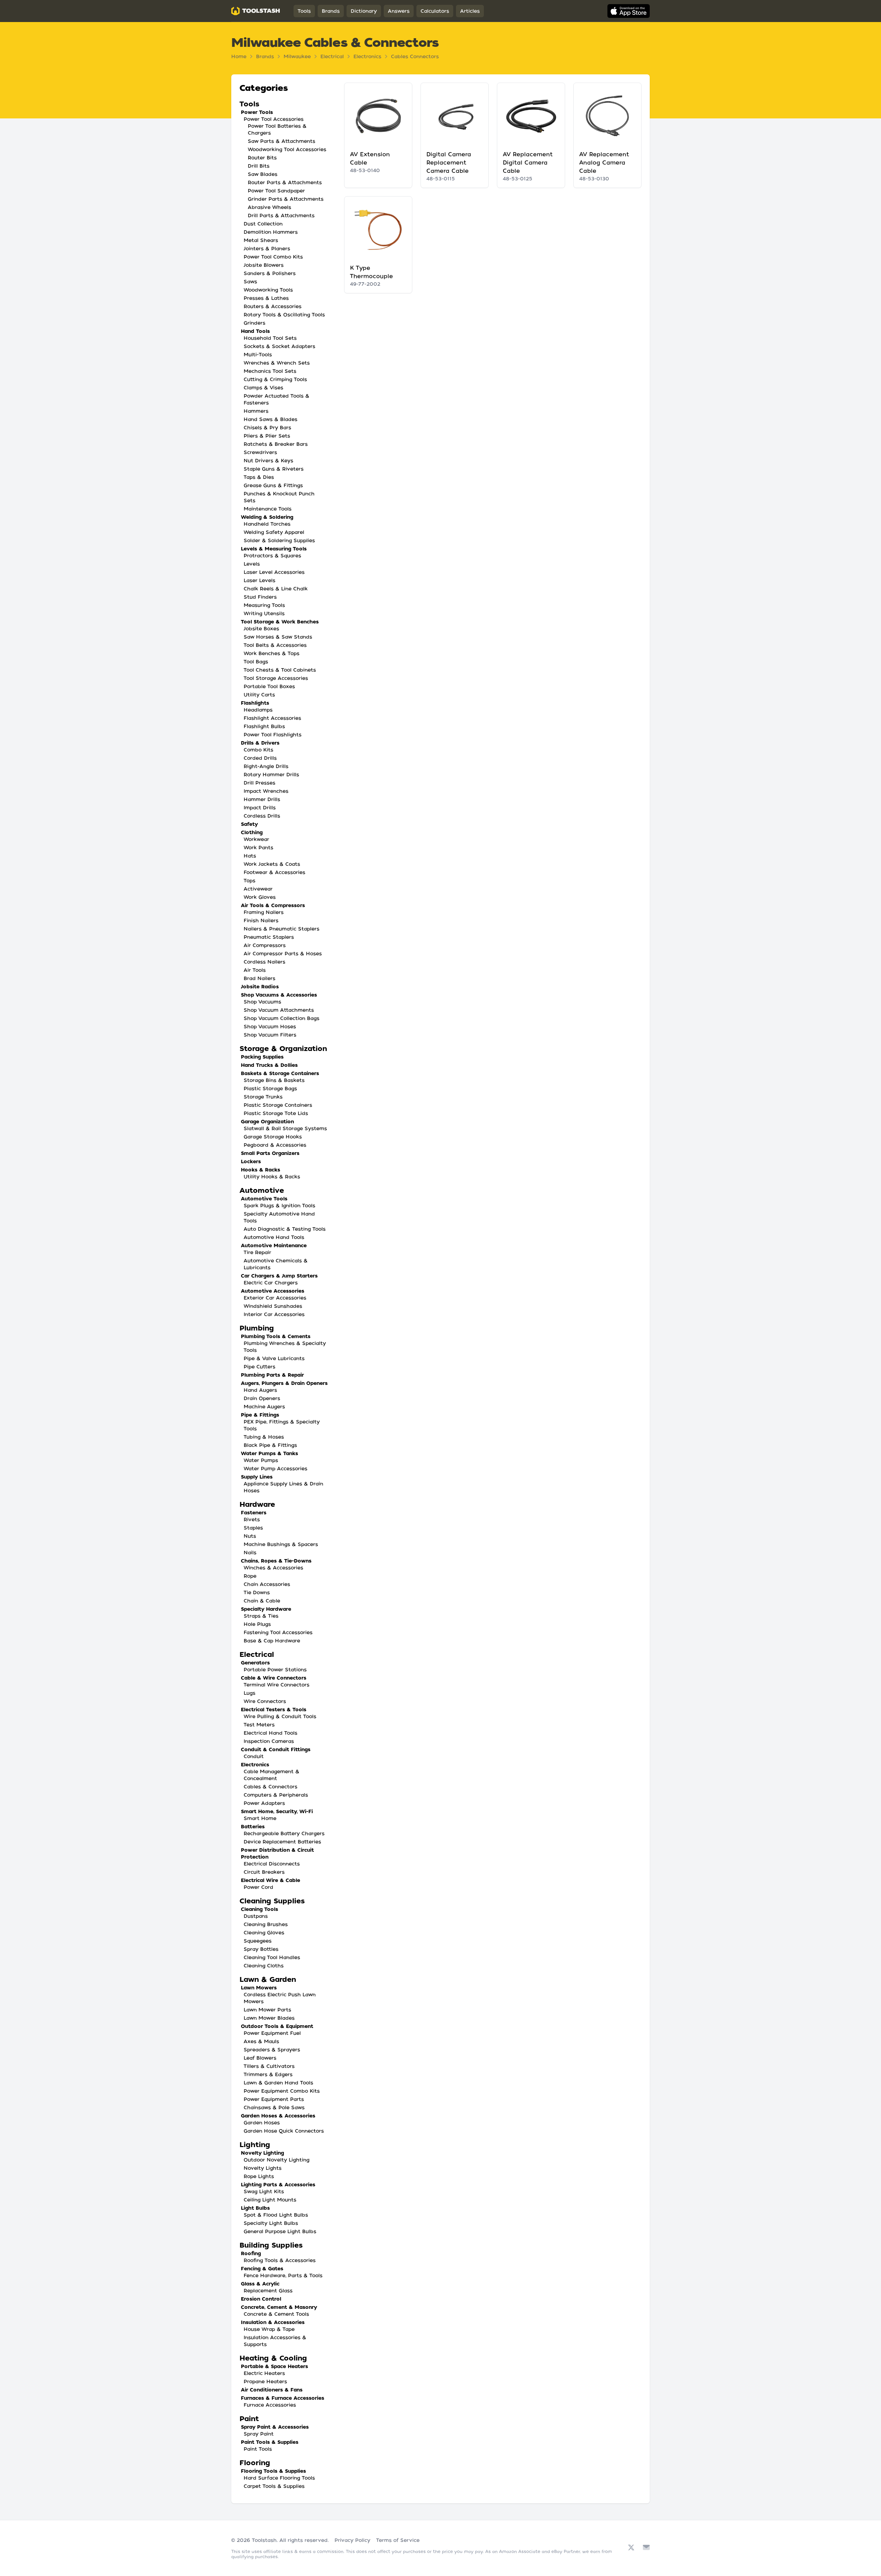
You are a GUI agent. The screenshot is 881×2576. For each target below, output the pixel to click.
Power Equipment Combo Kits (282, 2091)
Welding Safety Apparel (274, 532)
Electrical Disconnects (272, 1864)
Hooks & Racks (261, 1170)
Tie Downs (257, 1592)
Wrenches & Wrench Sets (277, 363)
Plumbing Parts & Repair (272, 1375)
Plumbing (257, 1328)
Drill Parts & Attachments (281, 215)
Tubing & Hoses (264, 1437)
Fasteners (254, 1513)
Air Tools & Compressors (273, 905)
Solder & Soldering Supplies (279, 540)
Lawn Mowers (259, 1988)
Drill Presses (259, 783)
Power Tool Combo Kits (273, 257)
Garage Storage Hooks (273, 1137)
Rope (250, 1576)
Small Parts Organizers (270, 1153)
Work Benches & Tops (272, 653)
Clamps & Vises (263, 388)
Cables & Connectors (270, 1787)
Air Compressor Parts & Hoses (283, 954)
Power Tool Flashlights (273, 735)
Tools (304, 11)
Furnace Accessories (270, 2405)
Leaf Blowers (260, 2058)
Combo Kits (258, 750)
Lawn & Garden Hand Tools (278, 2083)
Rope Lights (259, 2176)
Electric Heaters (264, 2373)
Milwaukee (297, 56)
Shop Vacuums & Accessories (279, 995)
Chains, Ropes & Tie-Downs (276, 1561)
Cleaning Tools (259, 1909)
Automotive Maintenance (274, 1245)
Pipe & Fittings (260, 1415)
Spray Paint (259, 2434)
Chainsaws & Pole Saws (274, 2107)
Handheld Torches (267, 524)
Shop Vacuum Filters (270, 1035)
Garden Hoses (262, 2123)
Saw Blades (263, 174)
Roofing (251, 2253)
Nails (250, 1553)
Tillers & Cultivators (269, 2066)
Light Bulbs (255, 2208)
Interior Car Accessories (274, 1314)
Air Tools (255, 970)
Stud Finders (260, 597)
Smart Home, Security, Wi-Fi (277, 1811)
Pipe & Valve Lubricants (274, 1358)
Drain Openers (262, 1398)
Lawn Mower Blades (269, 2018)
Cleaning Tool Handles (272, 1957)
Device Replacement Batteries (282, 1842)
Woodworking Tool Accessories (287, 149)
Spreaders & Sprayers (272, 2050)
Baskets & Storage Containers (280, 1073)
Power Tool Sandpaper (276, 191)
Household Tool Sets (270, 338)
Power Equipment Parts (274, 2099)
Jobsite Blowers (264, 265)
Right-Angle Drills (266, 766)
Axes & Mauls (261, 2041)
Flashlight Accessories (272, 718)
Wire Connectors (265, 1701)
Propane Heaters (265, 2382)
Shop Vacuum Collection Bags (282, 1018)
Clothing (252, 832)
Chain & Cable (262, 1601)
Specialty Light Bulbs (271, 2223)
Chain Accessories (267, 1584)
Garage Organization (267, 1122)
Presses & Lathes (266, 298)
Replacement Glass (268, 2291)
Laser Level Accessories (274, 572)
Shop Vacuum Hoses (270, 1027)
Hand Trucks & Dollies (269, 1065)
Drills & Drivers (260, 743)
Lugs (250, 1693)
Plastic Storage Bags (270, 1089)
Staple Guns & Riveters (274, 469)
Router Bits (262, 158)
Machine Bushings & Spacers (281, 1544)
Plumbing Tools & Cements (276, 1336)
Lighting (255, 2145)
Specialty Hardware (266, 1609)
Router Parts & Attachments (285, 182)
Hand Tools (255, 331)
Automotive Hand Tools (274, 1237)
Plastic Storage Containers (278, 1105)
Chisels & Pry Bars (267, 428)
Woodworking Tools (268, 290)
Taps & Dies (259, 477)
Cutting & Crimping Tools (275, 379)
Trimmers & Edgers (268, 2074)
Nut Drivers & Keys (268, 461)
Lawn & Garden (268, 1979)
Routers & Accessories (273, 306)
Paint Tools (258, 2449)
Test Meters (259, 1725)
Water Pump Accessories (275, 1469)
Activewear (258, 889)
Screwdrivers (260, 452)
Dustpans (256, 1916)
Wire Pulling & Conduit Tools (280, 1716)
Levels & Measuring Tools (274, 549)
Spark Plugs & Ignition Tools (279, 1206)
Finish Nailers (261, 921)
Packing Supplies (262, 1057)
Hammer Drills (262, 799)
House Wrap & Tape (269, 2329)
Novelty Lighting (262, 2153)
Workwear (256, 839)
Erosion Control (261, 2299)
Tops (250, 881)
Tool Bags (256, 662)
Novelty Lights (263, 2168)
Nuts (250, 1536)
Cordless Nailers (264, 962)
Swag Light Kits (264, 2191)
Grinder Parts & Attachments (286, 199)
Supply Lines (257, 1477)
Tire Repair (257, 1252)
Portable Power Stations (275, 1670)
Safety (249, 824)
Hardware (257, 1504)
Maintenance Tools (268, 509)
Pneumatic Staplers (269, 937)
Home (239, 56)
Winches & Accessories (273, 1568)
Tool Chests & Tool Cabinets (280, 670)
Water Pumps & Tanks (269, 1453)
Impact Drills (260, 808)
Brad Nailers (259, 978)
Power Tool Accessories (274, 119)
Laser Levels (259, 580)
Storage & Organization (283, 1049)
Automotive (262, 1190)
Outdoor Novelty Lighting (277, 2160)
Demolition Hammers (271, 232)
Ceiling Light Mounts (270, 2200)
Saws (250, 282)
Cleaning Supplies (272, 1901)
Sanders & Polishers (270, 273)
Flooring (255, 2463)
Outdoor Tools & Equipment (277, 2026)
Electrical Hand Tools (270, 1733)
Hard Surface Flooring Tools (279, 2478)
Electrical (332, 56)
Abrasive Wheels (269, 207)
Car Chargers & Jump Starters (279, 1276)
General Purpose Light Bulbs (280, 2231)
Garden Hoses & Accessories (278, 2116)
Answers (399, 11)
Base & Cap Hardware (272, 1641)
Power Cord (258, 1887)
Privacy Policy (352, 2540)
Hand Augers (260, 1390)
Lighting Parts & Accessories (278, 2185)
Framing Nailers (264, 912)
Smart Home (260, 1818)
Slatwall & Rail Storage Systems (285, 1128)
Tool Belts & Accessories (275, 645)
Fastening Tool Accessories (278, 1632)
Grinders (254, 323)
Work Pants (258, 848)
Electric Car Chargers (271, 1283)
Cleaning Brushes (266, 1924)
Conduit (254, 1756)
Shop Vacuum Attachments (279, 1010)
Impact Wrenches (266, 791)
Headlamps (258, 710)
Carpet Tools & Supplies (274, 2486)
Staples (253, 1528)
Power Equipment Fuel (272, 2033)
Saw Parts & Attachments (282, 141)
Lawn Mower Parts (267, 2010)
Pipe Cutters (259, 1367)
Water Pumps (261, 1460)
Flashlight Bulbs (264, 726)
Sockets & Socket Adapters (279, 346)
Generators (255, 1663)
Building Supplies (271, 2245)
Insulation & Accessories (273, 2322)
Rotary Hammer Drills (271, 775)
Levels (252, 564)
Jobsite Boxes (261, 629)
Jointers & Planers (267, 249)
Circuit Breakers (264, 1872)
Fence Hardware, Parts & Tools (283, 2275)
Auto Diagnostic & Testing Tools (285, 1229)
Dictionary (364, 11)
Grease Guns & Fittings (273, 485)
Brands (331, 11)
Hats (250, 856)
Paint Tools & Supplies (270, 2442)
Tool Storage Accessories (276, 678)
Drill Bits (259, 166)
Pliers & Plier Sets (267, 436)
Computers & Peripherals (276, 1795)
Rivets (252, 1520)
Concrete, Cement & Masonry (279, 2307)
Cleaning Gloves (264, 1933)
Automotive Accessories (273, 1291)
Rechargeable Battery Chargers (284, 1833)
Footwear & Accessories (274, 872)
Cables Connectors (415, 56)
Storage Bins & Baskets (274, 1080)
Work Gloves (260, 897)
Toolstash (264, 2540)
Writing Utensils (264, 613)
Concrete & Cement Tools (276, 2314)
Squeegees (258, 1941)
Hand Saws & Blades (270, 419)
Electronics (367, 56)
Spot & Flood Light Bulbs (276, 2215)
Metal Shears (261, 240)
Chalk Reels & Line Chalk (276, 589)
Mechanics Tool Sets (270, 371)
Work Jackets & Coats (272, 864)
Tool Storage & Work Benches (280, 622)
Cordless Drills (262, 816)
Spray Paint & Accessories (275, 2427)
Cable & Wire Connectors (274, 1678)
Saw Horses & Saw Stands (278, 637)
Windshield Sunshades (273, 1306)
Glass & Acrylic (260, 2284)
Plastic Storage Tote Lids (276, 1113)
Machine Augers (264, 1407)
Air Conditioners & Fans (272, 2390)
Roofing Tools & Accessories (280, 2260)
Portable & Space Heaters (274, 2366)
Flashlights (255, 703)
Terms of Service (398, 2540)
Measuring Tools (264, 605)
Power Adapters (264, 1803)
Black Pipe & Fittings (270, 1445)
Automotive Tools (264, 1199)
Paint (249, 2419)
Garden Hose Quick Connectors (284, 2131)
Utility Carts (259, 695)
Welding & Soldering (267, 517)
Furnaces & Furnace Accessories (283, 2398)
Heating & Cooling (273, 2358)
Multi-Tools (258, 355)
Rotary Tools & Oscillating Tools (284, 315)
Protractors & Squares (272, 556)
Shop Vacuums (262, 1002)
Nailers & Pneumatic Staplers (282, 929)
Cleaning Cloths (264, 1966)
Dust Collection (263, 224)
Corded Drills (260, 758)
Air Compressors (265, 945)
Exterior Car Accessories (275, 1298)
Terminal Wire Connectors (277, 1685)
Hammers (256, 411)
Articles (470, 11)
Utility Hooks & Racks (272, 1177)
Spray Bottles (261, 1949)
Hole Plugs (257, 1624)
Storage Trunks (263, 1097)
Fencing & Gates (262, 2269)
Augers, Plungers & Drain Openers (284, 1383)
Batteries (253, 1827)
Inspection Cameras (269, 1741)
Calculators (435, 11)
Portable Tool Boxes (269, 686)
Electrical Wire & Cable (270, 1880)
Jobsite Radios (260, 987)
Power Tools (257, 112)
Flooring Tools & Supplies (273, 2471)
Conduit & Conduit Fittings (276, 1749)
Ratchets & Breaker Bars (276, 444)
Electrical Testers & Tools (274, 1710)
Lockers (251, 1161)
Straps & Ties (261, 1616)
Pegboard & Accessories (275, 1145)
